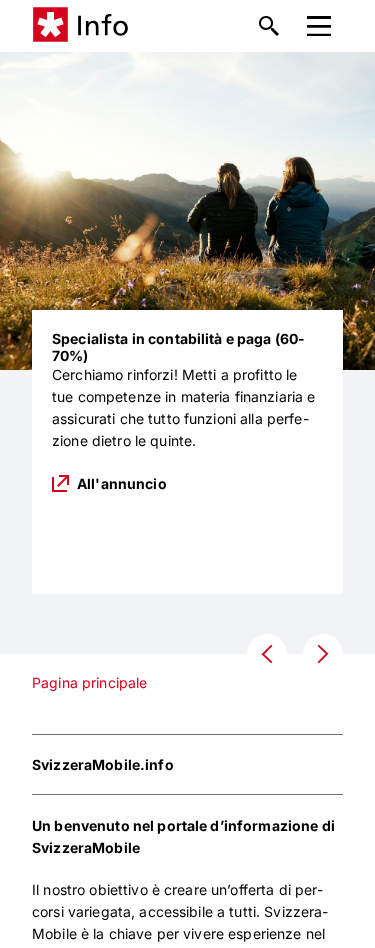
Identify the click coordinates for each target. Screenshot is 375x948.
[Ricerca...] (269, 26)
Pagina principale (89, 682)
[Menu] (319, 26)
